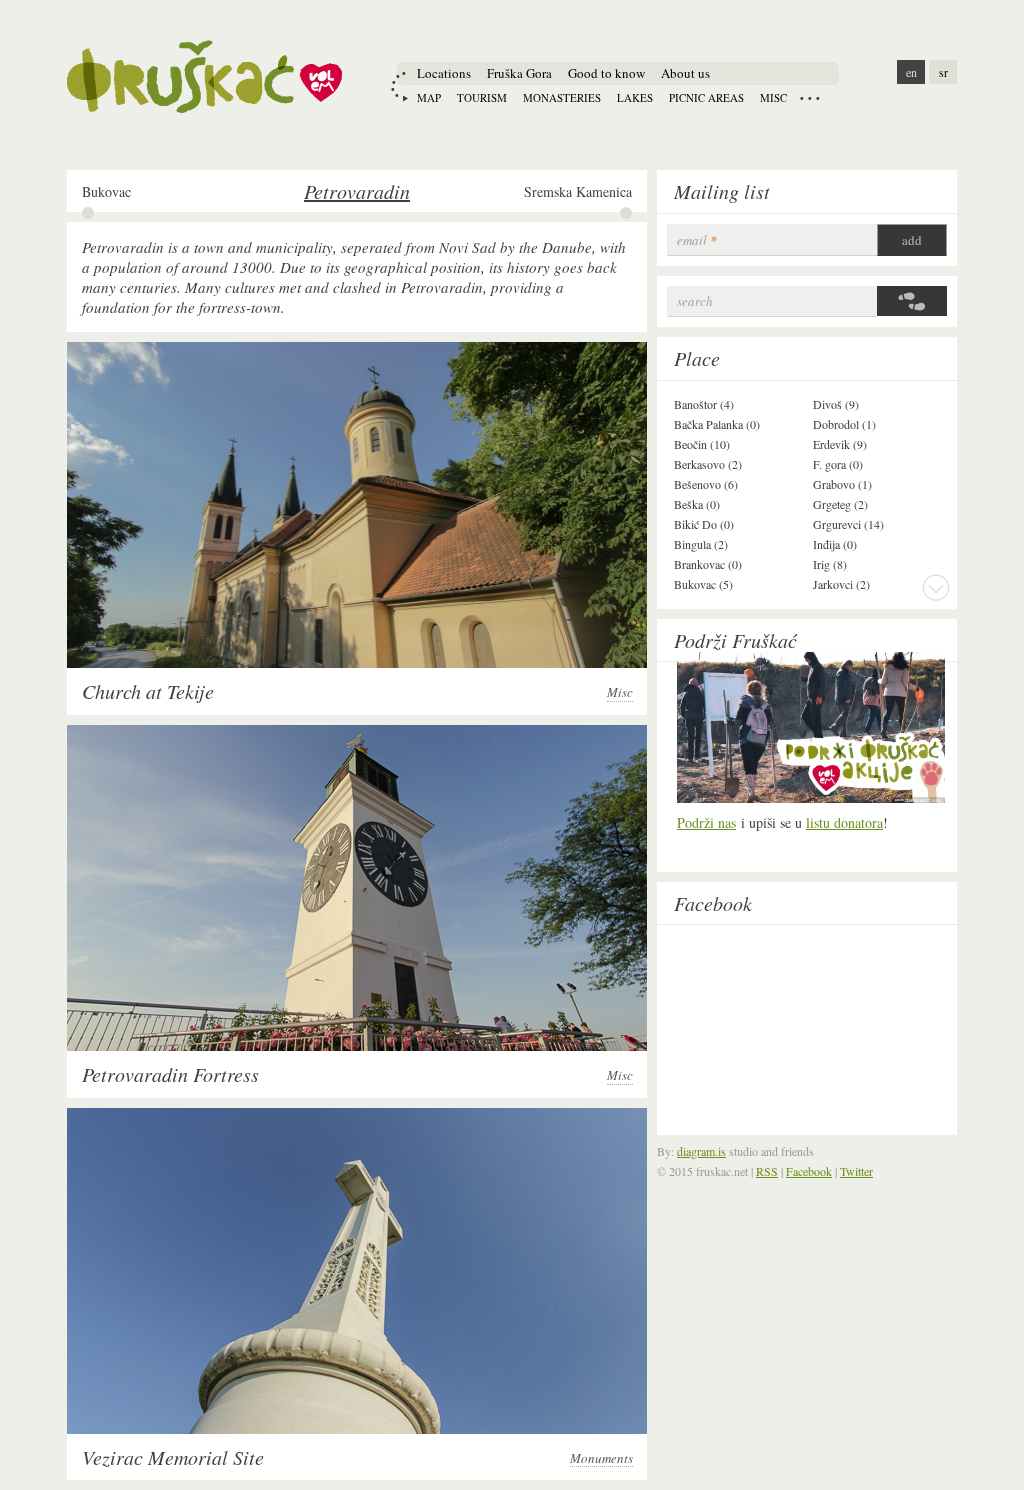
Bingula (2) (701, 544)
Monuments (601, 1458)
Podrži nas (706, 822)
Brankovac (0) (708, 564)
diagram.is (701, 1151)
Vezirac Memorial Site (173, 1457)
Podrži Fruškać (735, 640)
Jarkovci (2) (841, 584)
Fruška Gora (519, 73)
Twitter (856, 1171)
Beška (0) (697, 504)
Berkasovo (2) (708, 464)
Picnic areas (706, 97)
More (936, 587)
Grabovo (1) (842, 484)
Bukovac (106, 192)
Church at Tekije (148, 691)
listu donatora (844, 822)
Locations (444, 73)
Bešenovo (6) (706, 484)
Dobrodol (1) (844, 424)
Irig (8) (830, 564)
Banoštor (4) (704, 404)
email (697, 240)
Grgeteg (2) (840, 504)
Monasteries (562, 97)
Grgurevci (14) (848, 524)
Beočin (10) (702, 444)
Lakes (635, 97)
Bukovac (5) (703, 584)
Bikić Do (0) (704, 524)
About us (685, 73)
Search (695, 301)
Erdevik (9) (840, 444)
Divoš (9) (836, 404)
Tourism (482, 97)
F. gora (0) (838, 464)
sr (943, 72)
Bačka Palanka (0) (717, 424)
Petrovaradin (357, 191)
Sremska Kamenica (578, 192)
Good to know (606, 73)
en (911, 72)
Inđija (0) (835, 544)
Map (429, 97)
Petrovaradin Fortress (170, 1074)
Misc (773, 97)
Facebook (713, 903)
